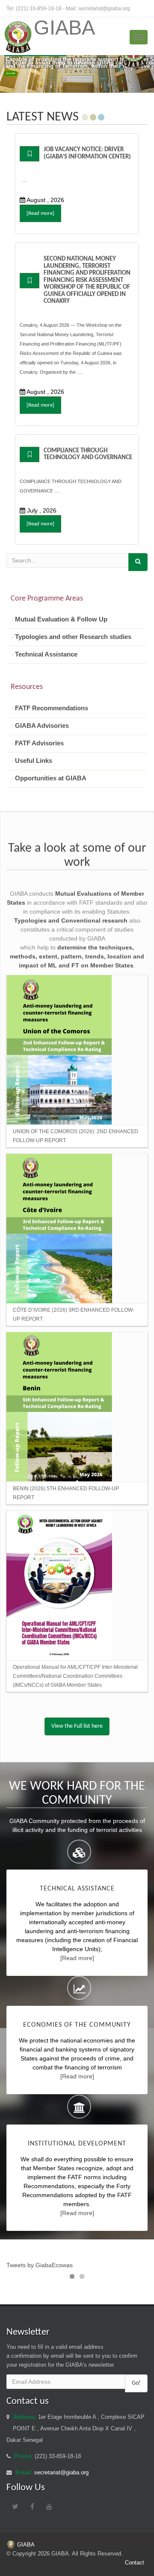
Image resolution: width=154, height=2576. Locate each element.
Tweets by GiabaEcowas (40, 2265)
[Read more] (40, 213)
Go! (136, 2383)
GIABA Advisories (41, 725)
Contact (135, 2563)
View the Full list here (77, 1726)
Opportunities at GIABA (50, 778)
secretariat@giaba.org (104, 9)
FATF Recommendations (51, 708)
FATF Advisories (38, 743)
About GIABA (11, 73)
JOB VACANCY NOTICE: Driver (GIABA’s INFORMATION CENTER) (87, 153)
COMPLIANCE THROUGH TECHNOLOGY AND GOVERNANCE (88, 454)
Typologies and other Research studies (72, 637)
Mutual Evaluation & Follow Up (60, 619)
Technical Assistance (45, 654)
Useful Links (33, 760)
